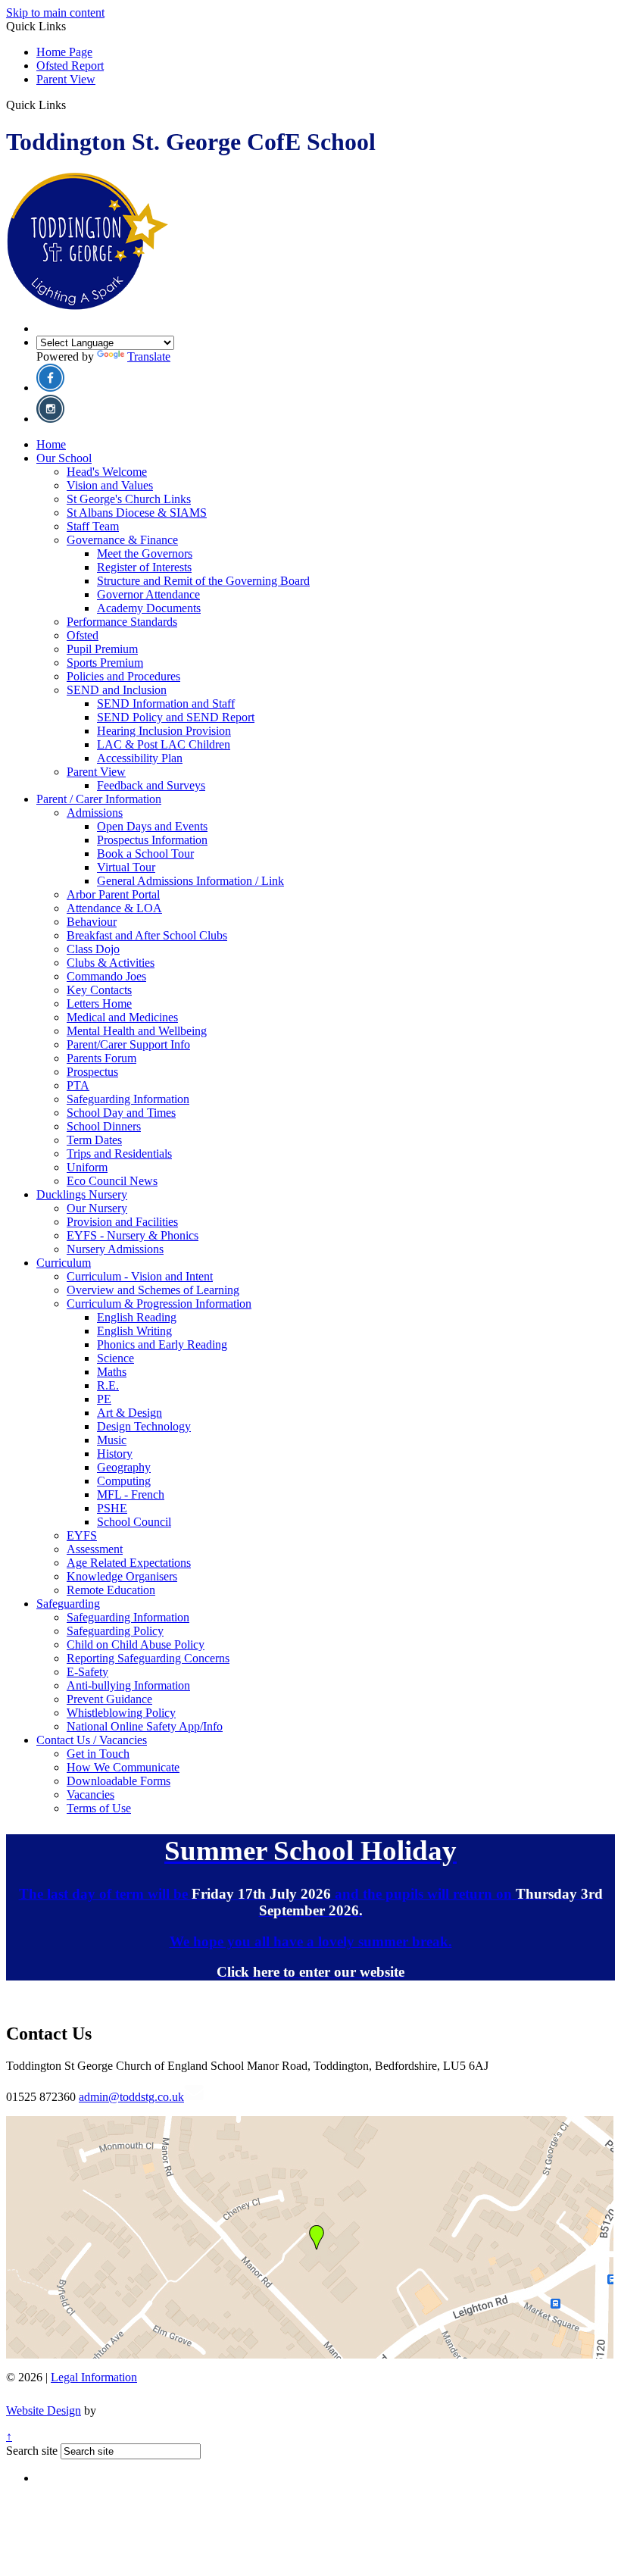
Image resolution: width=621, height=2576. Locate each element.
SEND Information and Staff (166, 703)
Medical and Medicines (122, 1017)
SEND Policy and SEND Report (176, 717)
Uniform (87, 1167)
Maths (112, 1372)
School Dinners (104, 1126)
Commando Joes (106, 976)
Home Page (64, 52)
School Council (134, 1522)
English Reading (137, 1317)
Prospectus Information (152, 840)
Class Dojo (93, 949)
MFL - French (131, 1494)
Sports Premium (105, 663)
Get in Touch (98, 1754)
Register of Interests (144, 567)
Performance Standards (122, 622)
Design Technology (144, 1426)
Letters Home (99, 1004)
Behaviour (92, 922)
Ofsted (83, 635)
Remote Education (111, 1590)
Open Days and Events (152, 826)
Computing (124, 1481)
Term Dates (94, 1140)
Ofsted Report (70, 66)
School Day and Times (121, 1113)
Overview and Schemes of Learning (153, 1290)
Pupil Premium (102, 649)
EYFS (82, 1535)
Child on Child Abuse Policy (136, 1644)
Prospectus (92, 1072)
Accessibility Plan (140, 758)
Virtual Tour (126, 867)
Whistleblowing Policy (121, 1713)
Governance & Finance (122, 540)
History (115, 1454)
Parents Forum (101, 1058)
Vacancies (90, 1794)
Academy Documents (149, 608)
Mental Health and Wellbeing (137, 1031)
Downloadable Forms (119, 1781)
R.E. (108, 1385)
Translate (149, 356)
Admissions (95, 813)
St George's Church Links (129, 499)
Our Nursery (97, 1208)
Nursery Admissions (115, 1249)
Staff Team (93, 526)
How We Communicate (123, 1767)
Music (112, 1440)
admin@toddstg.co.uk (131, 2097)
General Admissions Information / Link (190, 881)
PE (104, 1399)
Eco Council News (112, 1181)
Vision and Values (110, 485)
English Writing (134, 1331)
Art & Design (130, 1413)
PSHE (112, 1508)
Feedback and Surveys (151, 785)
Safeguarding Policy (115, 1631)
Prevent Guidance (109, 1699)
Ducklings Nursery (82, 1194)
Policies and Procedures (123, 676)
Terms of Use (99, 1808)
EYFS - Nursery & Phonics (133, 1235)
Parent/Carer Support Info (128, 1044)
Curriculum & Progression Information (159, 1304)
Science (115, 1358)
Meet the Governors (145, 553)
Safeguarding (68, 1604)
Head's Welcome (107, 472)
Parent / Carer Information (99, 799)
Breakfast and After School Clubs (147, 935)
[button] (72, 105)
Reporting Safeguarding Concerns (148, 1658)
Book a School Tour (145, 853)
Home (51, 444)
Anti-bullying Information (128, 1685)
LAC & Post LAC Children (164, 744)
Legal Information (94, 2377)
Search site (32, 2451)
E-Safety (87, 1672)
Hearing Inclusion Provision (164, 731)
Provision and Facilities (122, 1222)
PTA (78, 1085)
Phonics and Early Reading (162, 1344)
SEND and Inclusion (117, 690)
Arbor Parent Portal (113, 894)
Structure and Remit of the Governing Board (203, 581)
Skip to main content (55, 13)
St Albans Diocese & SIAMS (137, 513)
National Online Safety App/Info (145, 1726)
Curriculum (64, 1263)
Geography (124, 1467)
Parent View (66, 79)
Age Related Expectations (129, 1563)
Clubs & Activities (111, 963)
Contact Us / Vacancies (92, 1740)
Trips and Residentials (119, 1154)
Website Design (44, 2410)
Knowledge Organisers (122, 1576)
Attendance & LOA (114, 908)
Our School (64, 458)
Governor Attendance (148, 594)
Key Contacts (99, 990)
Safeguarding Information (128, 1099)
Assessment (95, 1549)
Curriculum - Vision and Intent (140, 1276)
